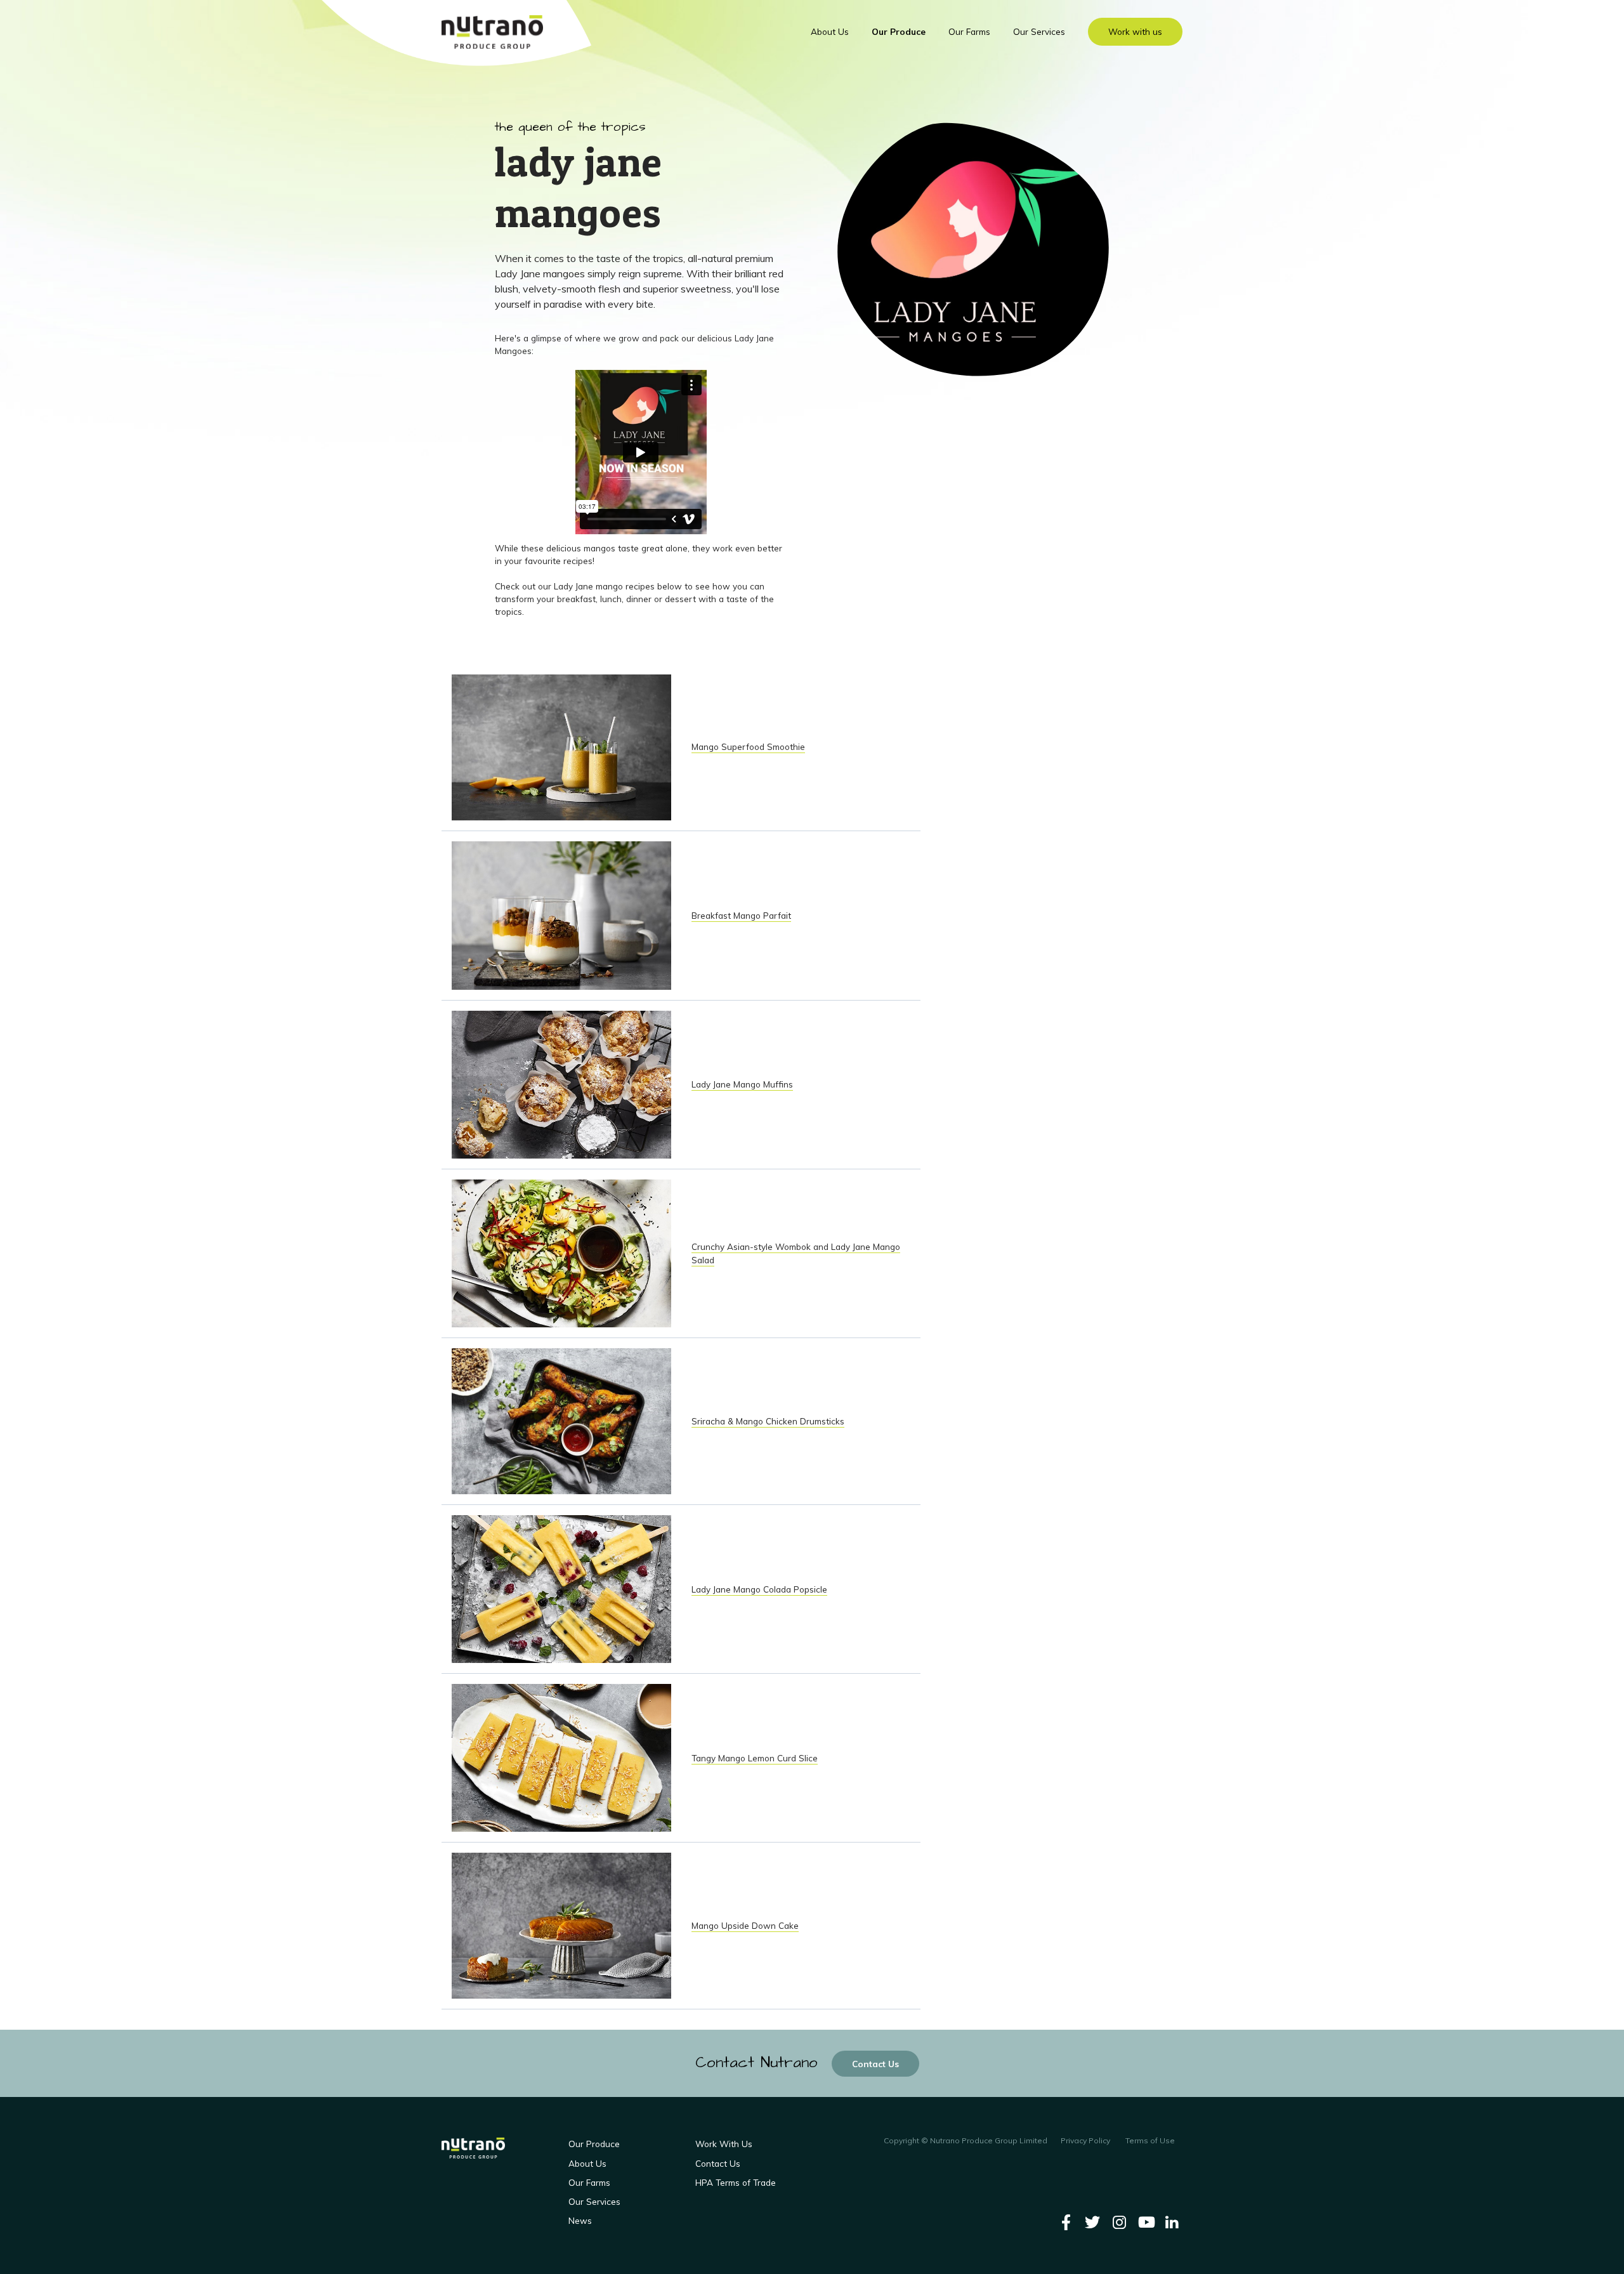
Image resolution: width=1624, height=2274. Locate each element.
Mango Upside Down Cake (745, 1925)
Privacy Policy (1085, 2140)
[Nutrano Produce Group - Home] (492, 32)
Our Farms (969, 31)
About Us (830, 31)
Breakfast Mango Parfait (741, 915)
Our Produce (899, 31)
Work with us (1135, 31)
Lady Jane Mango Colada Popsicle (759, 1589)
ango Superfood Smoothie (752, 746)
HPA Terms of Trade (736, 2182)
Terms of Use (1150, 2140)
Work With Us (724, 2144)
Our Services (1039, 31)
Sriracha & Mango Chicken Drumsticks (768, 1421)
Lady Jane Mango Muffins (742, 1084)
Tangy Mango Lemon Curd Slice (755, 1758)
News (580, 2220)
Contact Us (875, 2064)
